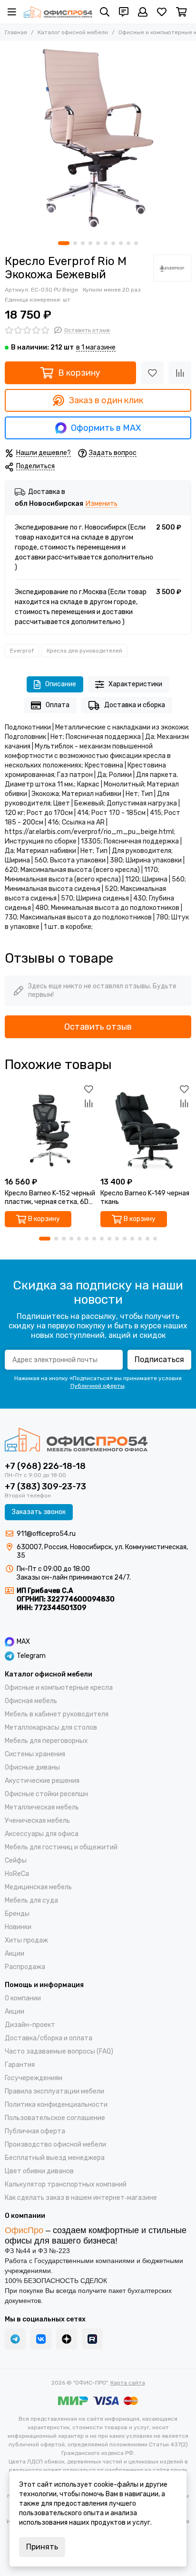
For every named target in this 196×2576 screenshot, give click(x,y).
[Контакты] (124, 12)
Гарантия (20, 2065)
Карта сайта (128, 2383)
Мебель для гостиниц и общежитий (61, 1847)
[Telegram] (15, 2339)
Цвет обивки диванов (39, 2171)
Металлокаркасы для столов (51, 1728)
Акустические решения (42, 1781)
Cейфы (16, 1861)
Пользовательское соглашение (55, 2118)
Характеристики (135, 684)
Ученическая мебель (37, 1821)
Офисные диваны (32, 1767)
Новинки (18, 1927)
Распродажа (25, 1967)
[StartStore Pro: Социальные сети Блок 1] (67, 2339)
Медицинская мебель (38, 1887)
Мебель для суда (31, 1900)
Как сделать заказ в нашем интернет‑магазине (81, 2198)
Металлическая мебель (42, 1807)
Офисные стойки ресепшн (46, 1794)
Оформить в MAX (106, 428)
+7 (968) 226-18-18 (45, 1466)
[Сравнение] (180, 373)
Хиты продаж (26, 1940)
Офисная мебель (31, 1701)
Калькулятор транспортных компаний (66, 2184)
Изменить (102, 504)
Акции (15, 1954)
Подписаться (159, 1359)
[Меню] (12, 12)
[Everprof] (172, 268)
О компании (23, 1998)
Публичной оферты (98, 1386)
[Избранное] (152, 373)
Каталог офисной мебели (73, 32)
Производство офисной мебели (55, 2145)
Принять (42, 2547)
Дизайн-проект (30, 2025)
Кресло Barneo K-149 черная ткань (145, 1198)
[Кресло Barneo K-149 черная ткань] (146, 1127)
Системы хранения (35, 1754)
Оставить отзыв (98, 1027)
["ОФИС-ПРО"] (58, 12)
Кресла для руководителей (84, 651)
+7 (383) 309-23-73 (45, 1487)
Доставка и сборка (135, 705)
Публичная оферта (35, 2131)
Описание (61, 684)
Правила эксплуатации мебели (54, 2091)
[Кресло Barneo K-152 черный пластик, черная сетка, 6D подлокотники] (50, 1127)
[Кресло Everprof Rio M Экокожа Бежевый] (98, 139)
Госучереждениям (34, 2078)
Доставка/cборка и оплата (49, 2038)
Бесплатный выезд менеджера (55, 2158)
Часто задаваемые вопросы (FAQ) (59, 2051)
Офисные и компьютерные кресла (59, 1688)
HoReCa (17, 1874)
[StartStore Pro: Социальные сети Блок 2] (92, 2339)
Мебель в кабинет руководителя (57, 1714)
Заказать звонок (39, 1512)
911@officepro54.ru (46, 1534)
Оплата (58, 705)
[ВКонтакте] (41, 2339)
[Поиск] (105, 12)
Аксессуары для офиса (42, 1834)
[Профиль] (143, 12)
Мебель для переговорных (46, 1741)
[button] (64, 243)
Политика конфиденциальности (56, 2105)
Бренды (17, 1914)
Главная (16, 32)
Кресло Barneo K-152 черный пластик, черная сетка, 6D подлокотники (50, 1198)
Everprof (22, 651)
